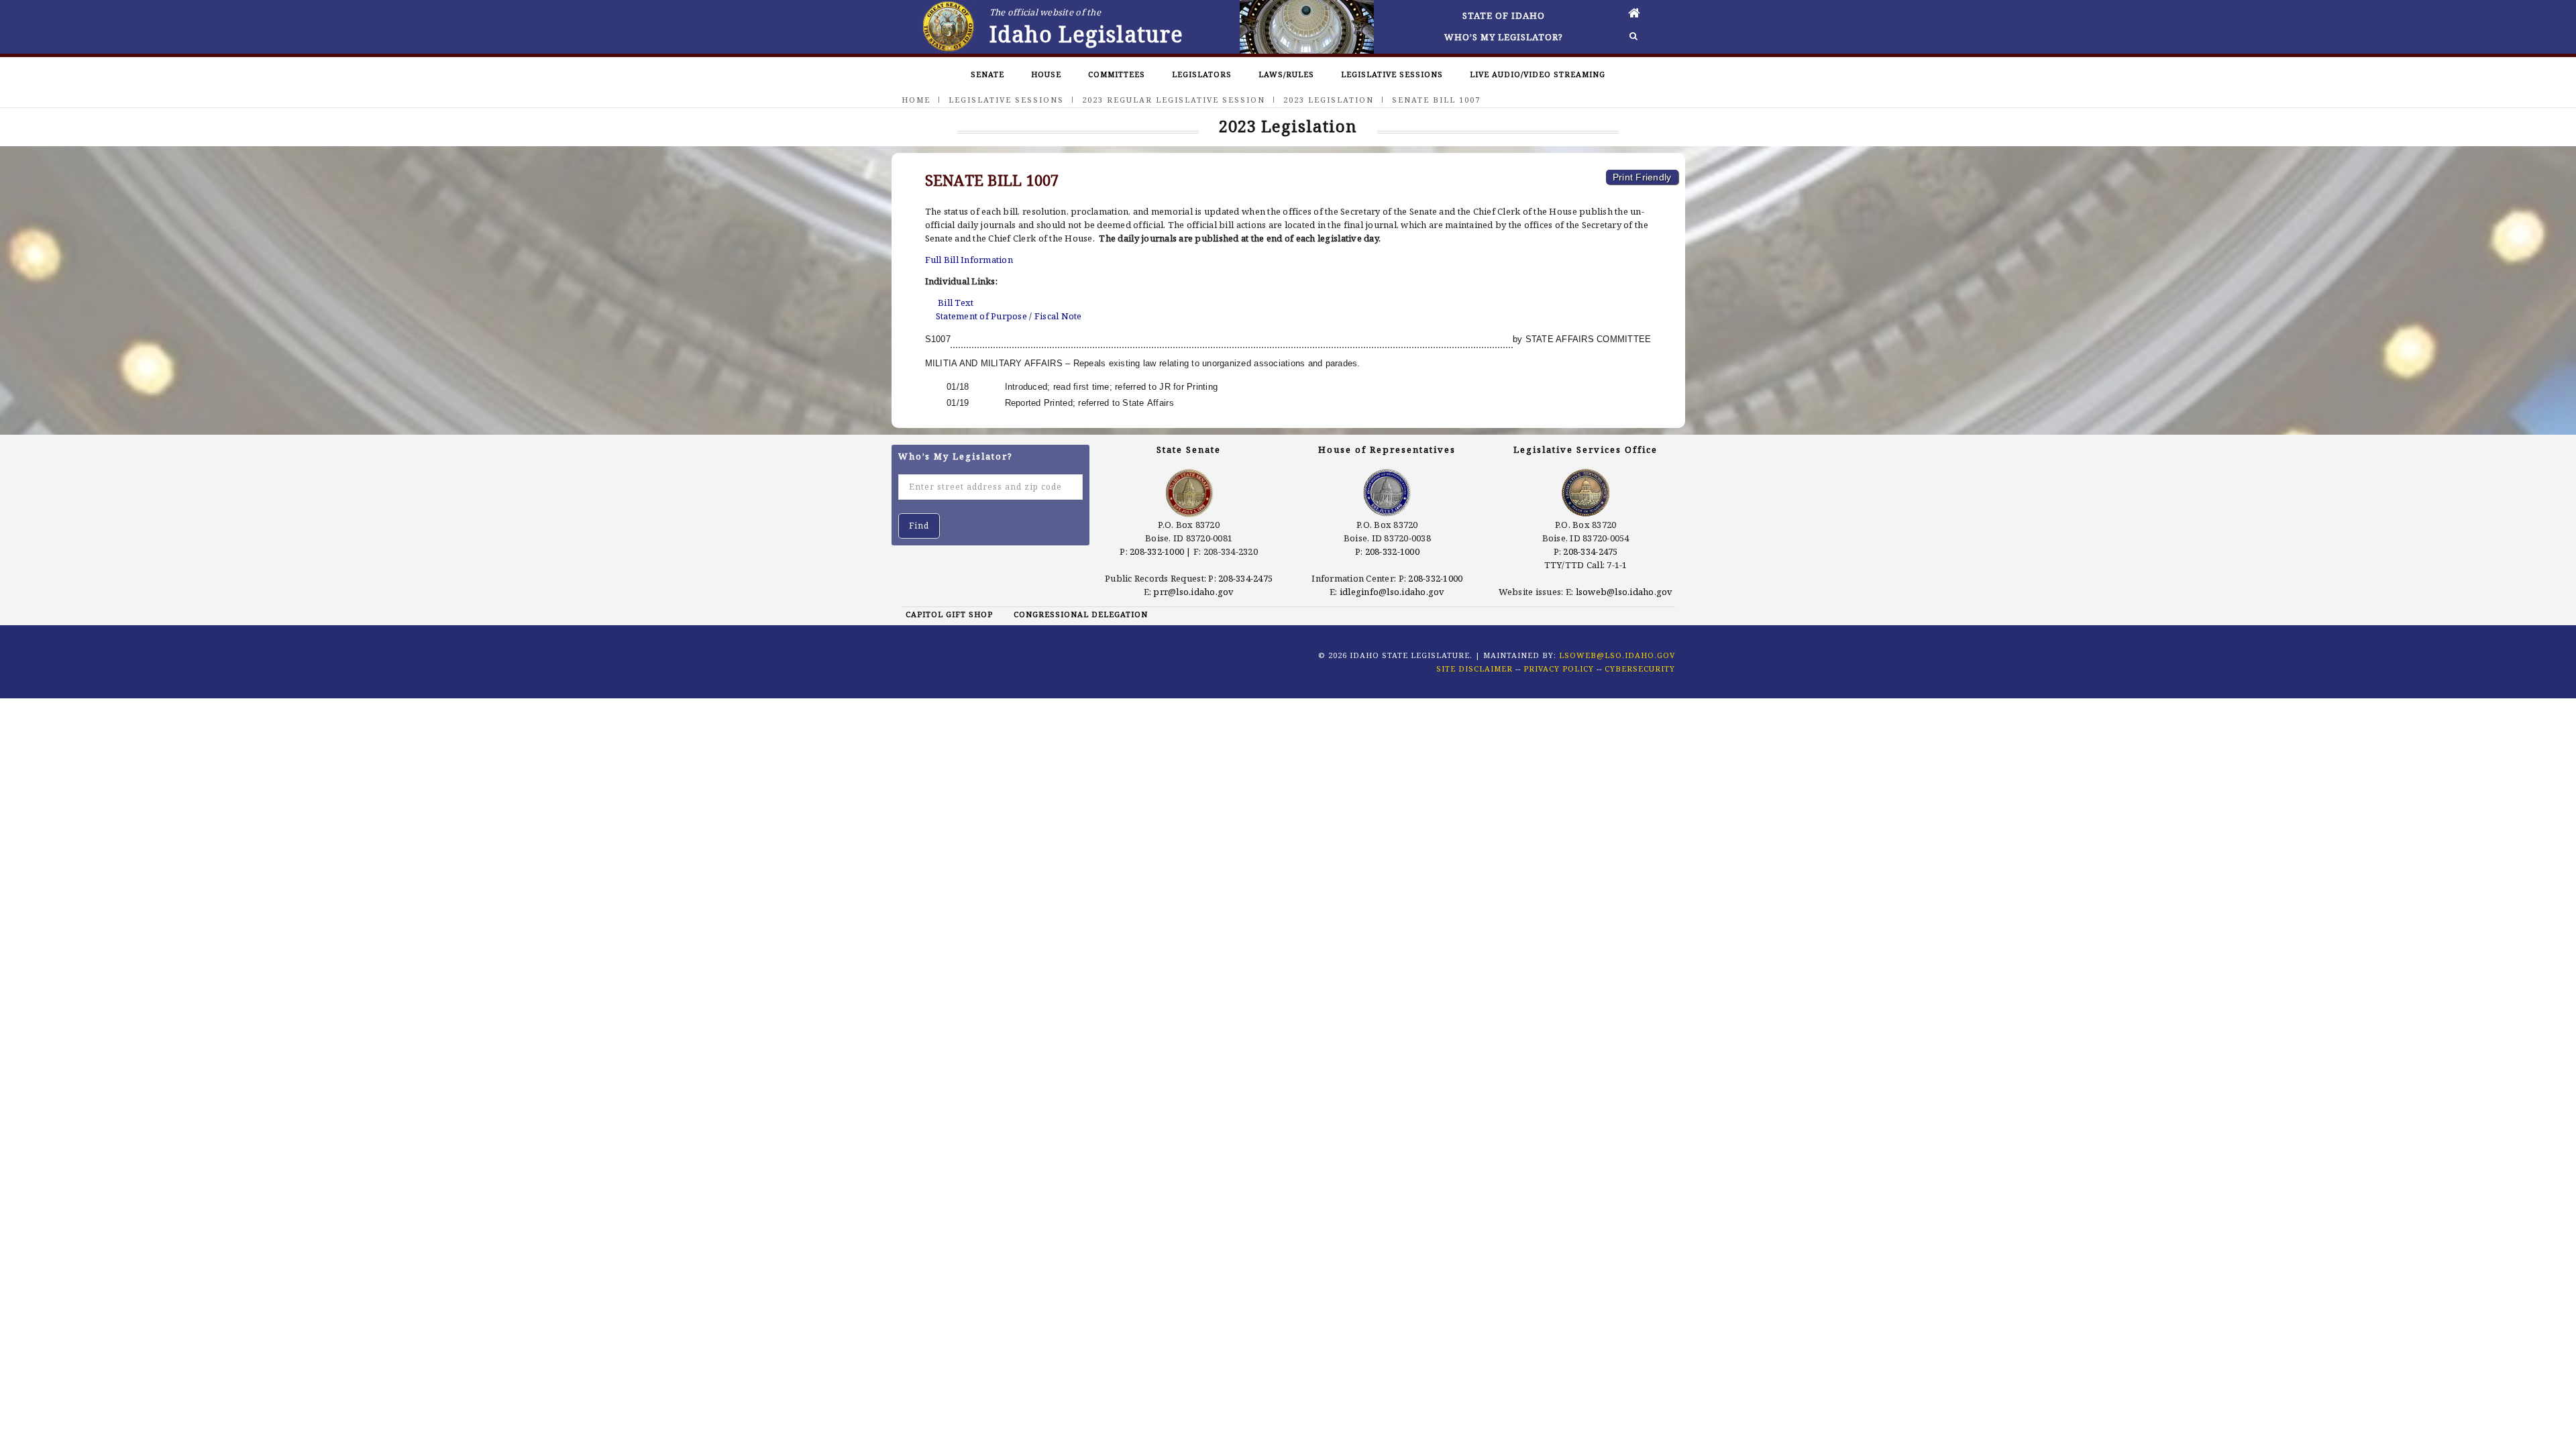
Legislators (1202, 74)
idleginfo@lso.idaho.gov (1392, 592)
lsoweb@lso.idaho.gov (1624, 592)
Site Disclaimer (1474, 668)
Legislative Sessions (1392, 74)
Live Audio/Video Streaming (1538, 74)
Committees (1117, 74)
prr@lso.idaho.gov (1193, 592)
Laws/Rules (1286, 74)
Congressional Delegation (1081, 614)
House (1046, 74)
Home (916, 100)
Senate (987, 74)
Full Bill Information (969, 260)
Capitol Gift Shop (949, 614)
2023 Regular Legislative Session (1174, 100)
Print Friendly (1642, 177)
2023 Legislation (1329, 100)
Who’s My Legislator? (1504, 37)
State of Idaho (1504, 15)
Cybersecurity (1640, 668)
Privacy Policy (1559, 668)
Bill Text (956, 303)
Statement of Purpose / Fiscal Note (1009, 316)
